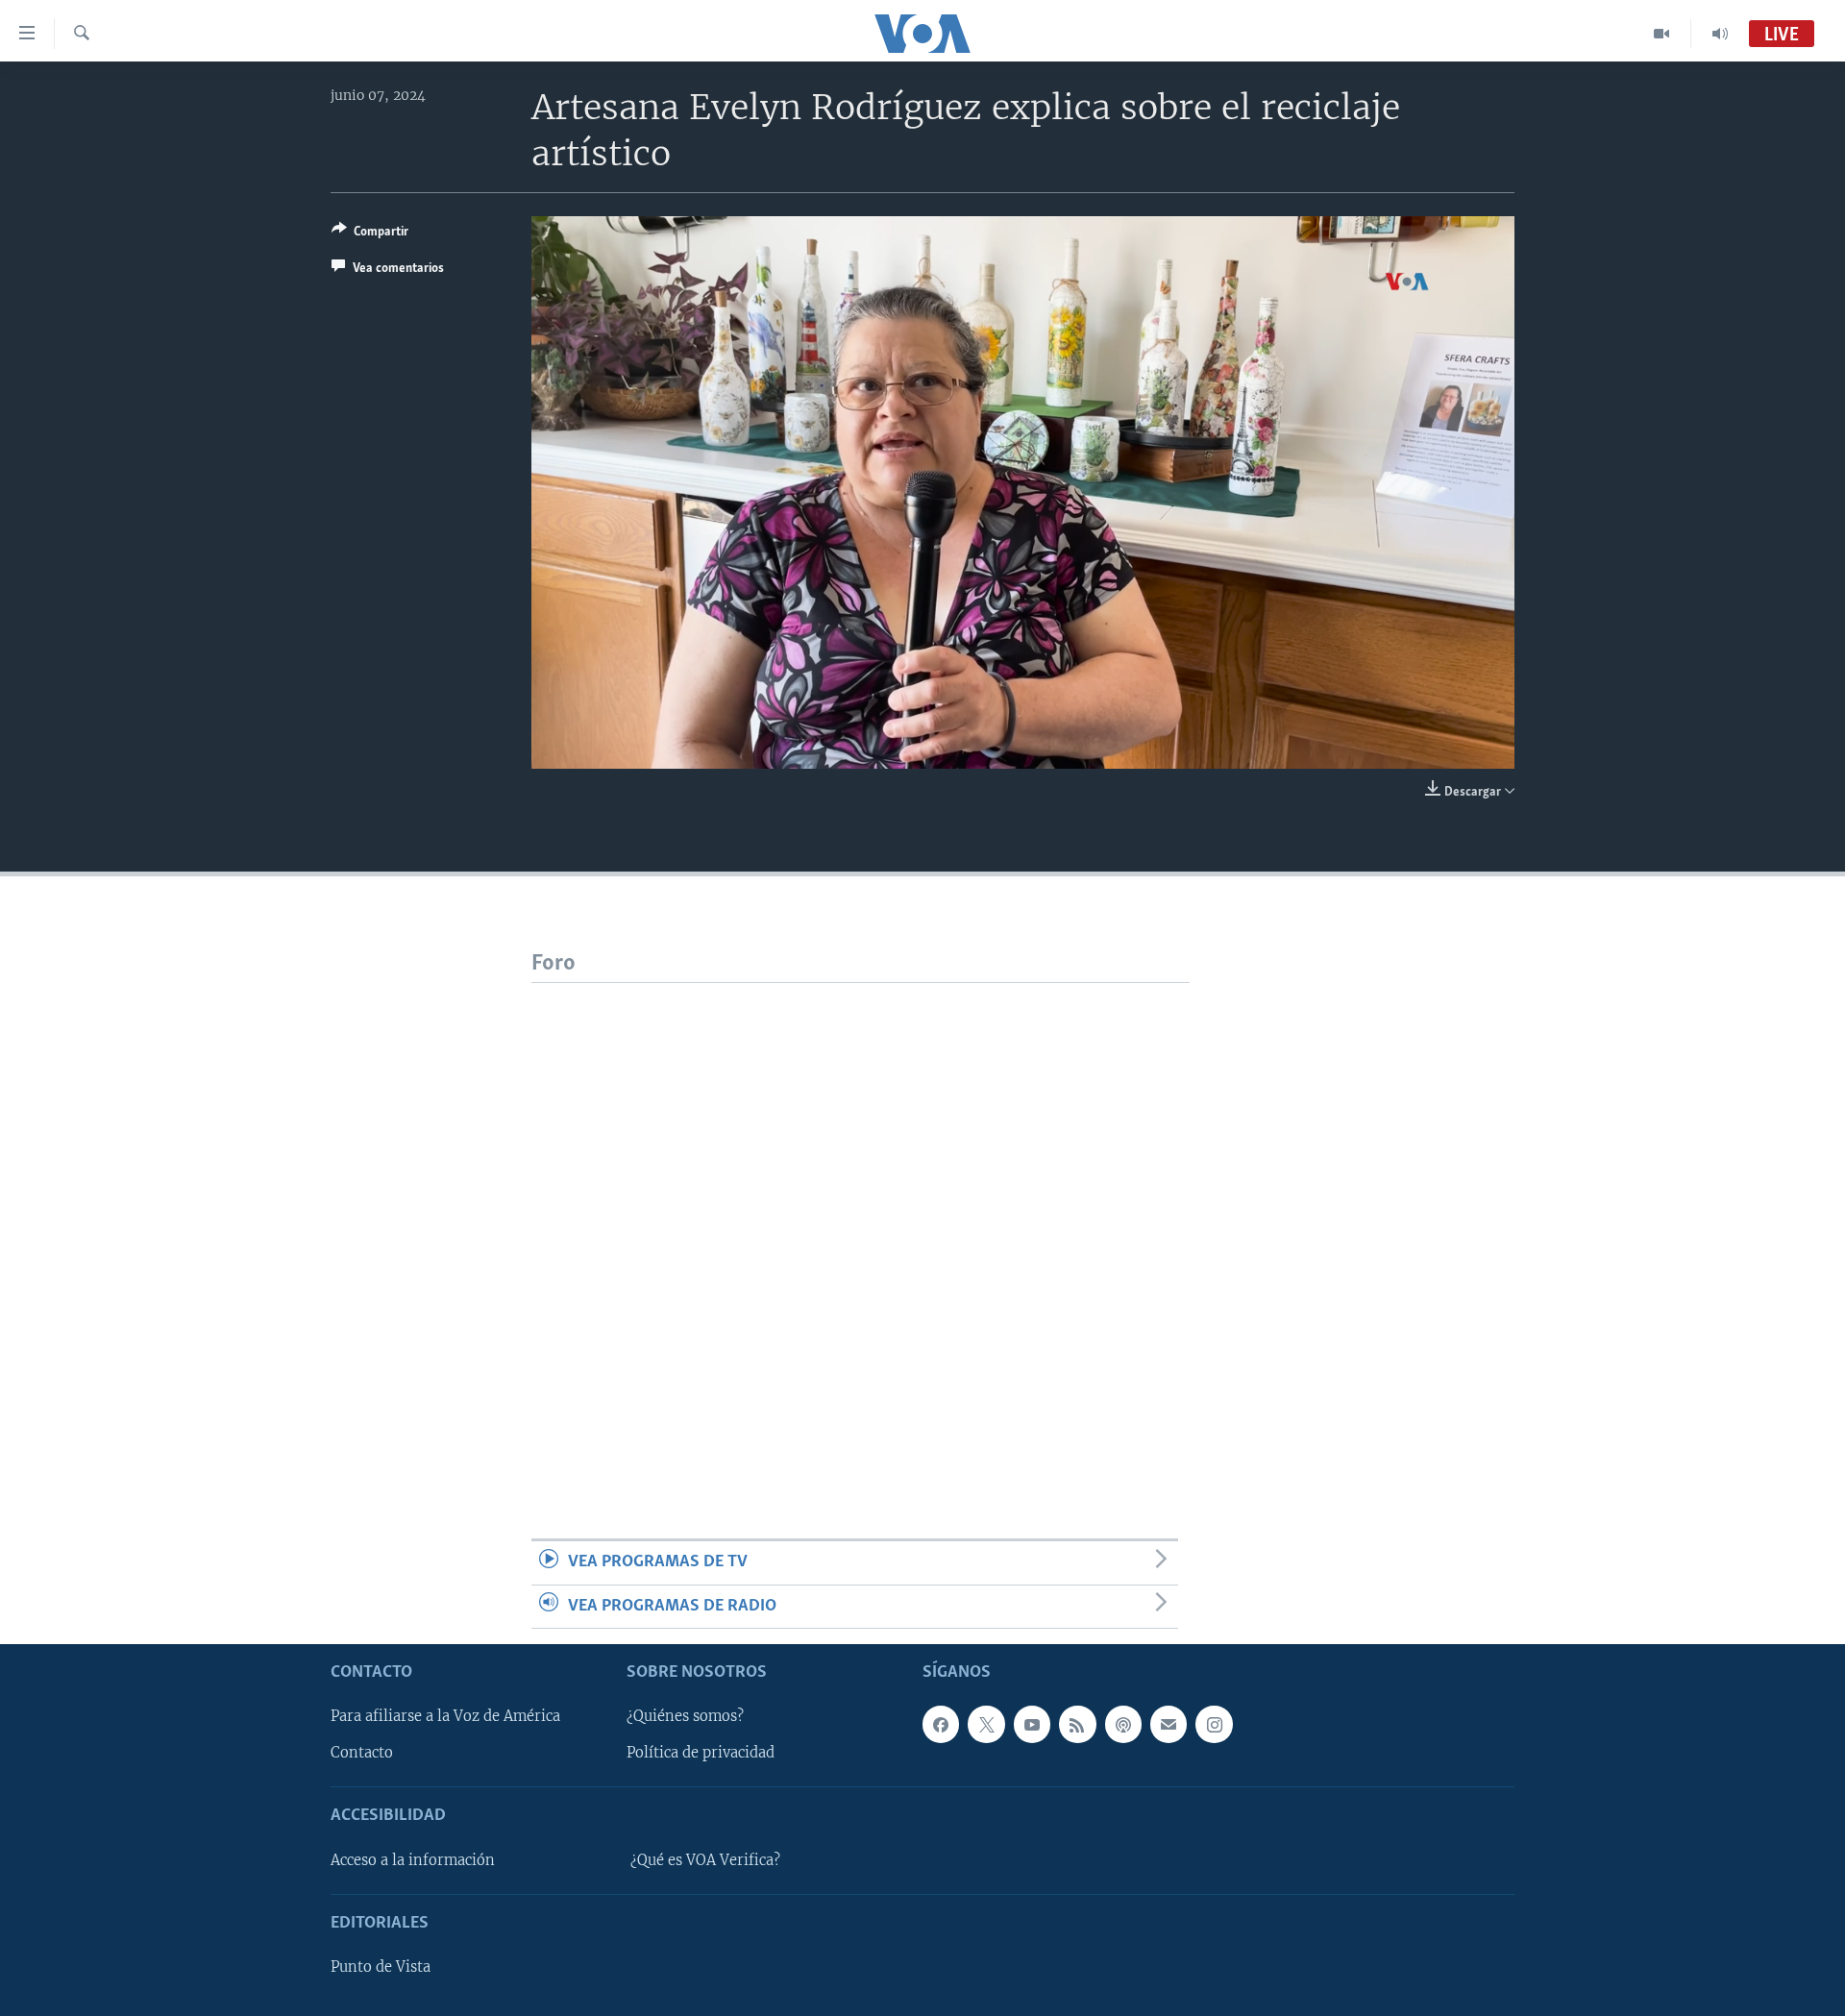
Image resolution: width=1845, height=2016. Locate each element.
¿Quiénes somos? (685, 1716)
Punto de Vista (381, 1967)
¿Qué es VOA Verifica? (705, 1860)
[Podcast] (1123, 1724)
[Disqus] (861, 1223)
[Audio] (1720, 34)
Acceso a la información (413, 1860)
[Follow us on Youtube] (1032, 1724)
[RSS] (1077, 1724)
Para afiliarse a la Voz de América (445, 1716)
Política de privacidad (701, 1753)
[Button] (370, 234)
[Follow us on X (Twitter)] (986, 1724)
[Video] (1662, 34)
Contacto (362, 1753)
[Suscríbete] (1168, 1724)
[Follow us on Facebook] (941, 1724)
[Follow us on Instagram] (1214, 1724)
